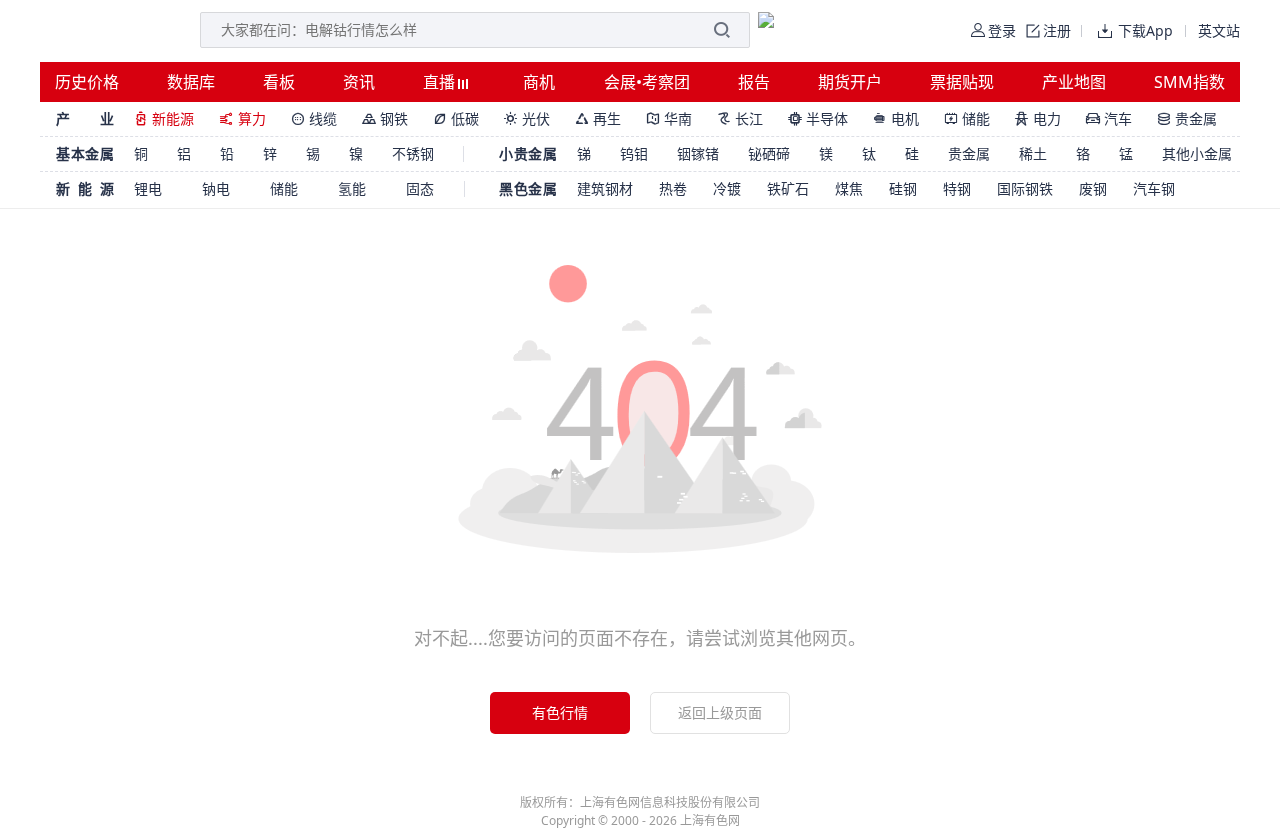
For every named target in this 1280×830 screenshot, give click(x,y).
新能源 (164, 118)
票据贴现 (962, 82)
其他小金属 (1197, 153)
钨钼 (634, 153)
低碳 (456, 118)
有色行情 (560, 712)
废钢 (1093, 188)
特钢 (957, 188)
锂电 (148, 188)
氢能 (352, 188)
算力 (242, 118)
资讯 (359, 82)
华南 (669, 118)
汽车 (1109, 118)
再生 (598, 118)
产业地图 (1074, 82)
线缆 (314, 118)
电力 (1038, 118)
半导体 (818, 118)
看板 (279, 82)
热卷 (673, 188)
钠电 (216, 188)
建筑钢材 (605, 188)
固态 (420, 188)
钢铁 (385, 118)
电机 (896, 118)
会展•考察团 (647, 82)
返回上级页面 (720, 712)
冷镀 (727, 188)
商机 (539, 82)
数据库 (191, 82)
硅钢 (903, 188)
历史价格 (87, 82)
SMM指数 (1189, 82)
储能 (967, 118)
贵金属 (1187, 118)
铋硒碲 (769, 153)
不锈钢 (413, 153)
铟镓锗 (698, 153)
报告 (754, 82)
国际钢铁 (1025, 188)
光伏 (527, 118)
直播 (441, 82)
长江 (740, 118)
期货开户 (850, 82)
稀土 (1033, 153)
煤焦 (849, 188)
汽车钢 (1154, 188)
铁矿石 (788, 188)
